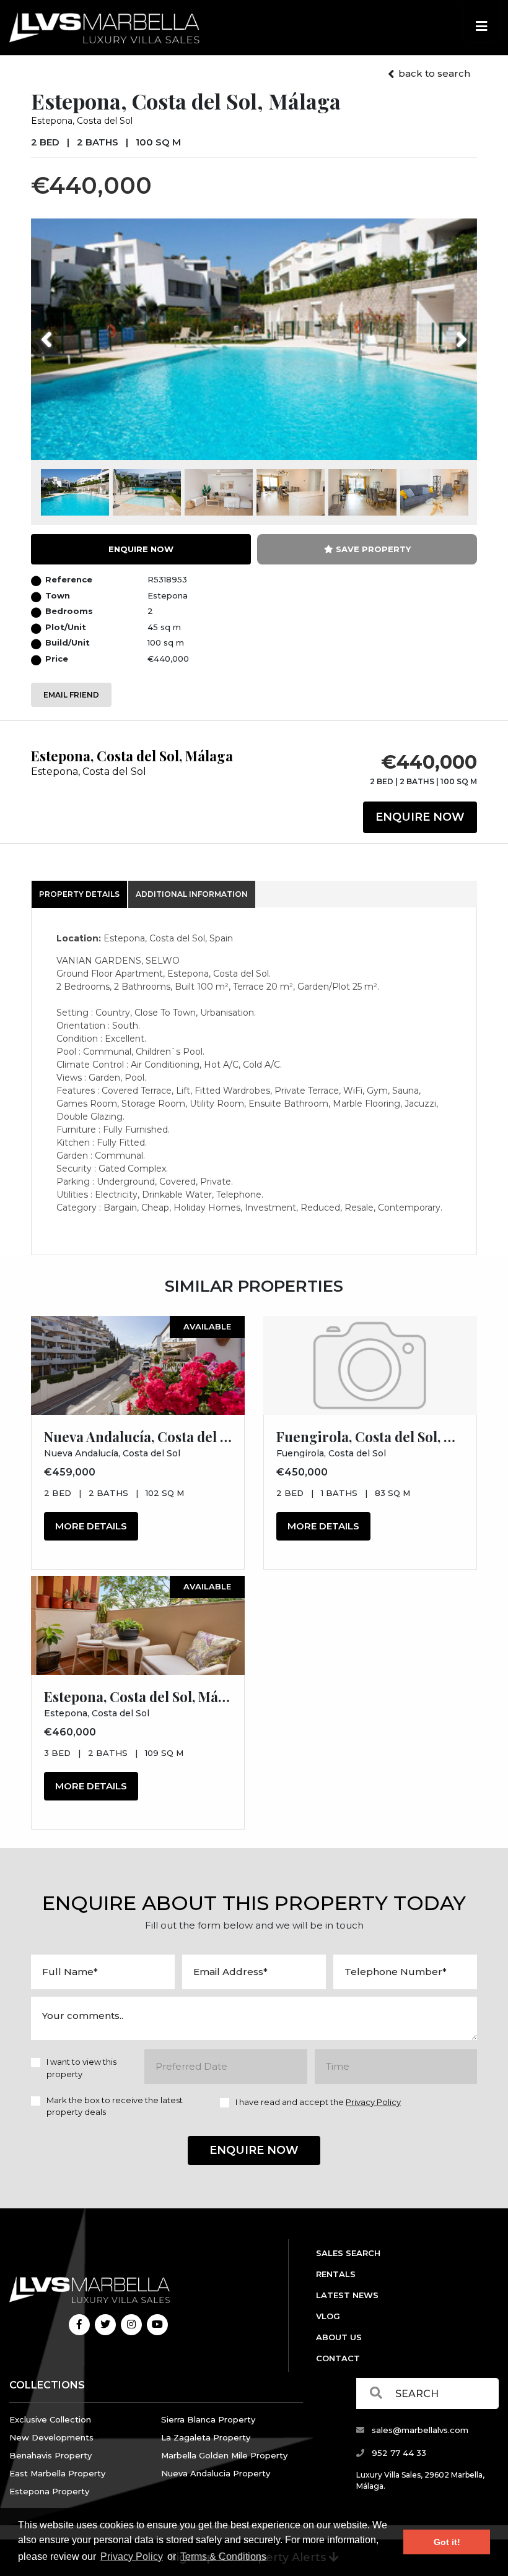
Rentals (336, 2274)
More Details (91, 1526)
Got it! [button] (447, 2542)
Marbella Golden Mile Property (224, 2455)
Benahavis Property (50, 2455)
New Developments (51, 2437)
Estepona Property (49, 2491)
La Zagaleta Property (206, 2437)
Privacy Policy (132, 2557)
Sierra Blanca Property (208, 2419)
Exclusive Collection (50, 2419)
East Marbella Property (57, 2473)
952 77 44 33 (398, 2453)
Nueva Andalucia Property (216, 2473)
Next (446, 332)
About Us (339, 2337)
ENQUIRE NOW (141, 549)
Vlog (328, 2316)
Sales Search (348, 2253)
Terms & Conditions (223, 2557)
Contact (338, 2358)
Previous (70, 332)
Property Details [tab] (79, 894)
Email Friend (71, 695)
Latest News (347, 2295)
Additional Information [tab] (192, 894)
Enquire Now (420, 817)
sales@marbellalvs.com (419, 2430)
